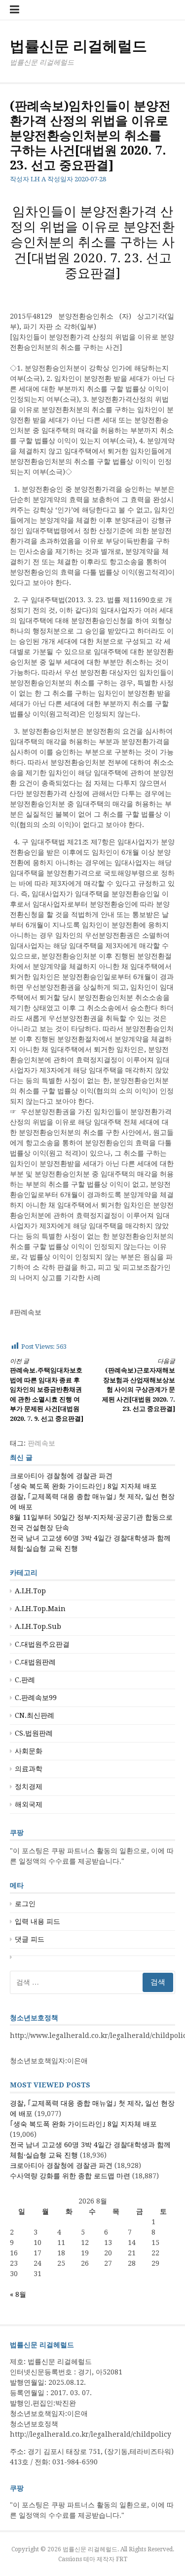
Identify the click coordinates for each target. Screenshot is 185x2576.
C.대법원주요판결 (42, 1644)
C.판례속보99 (36, 1698)
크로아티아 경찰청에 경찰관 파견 (61, 1476)
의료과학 (29, 1769)
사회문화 (29, 1751)
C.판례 (25, 1680)
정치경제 (29, 1787)
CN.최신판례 (35, 1715)
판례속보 (41, 1443)
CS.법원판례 (34, 1733)
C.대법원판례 (35, 1662)
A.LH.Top (30, 1591)
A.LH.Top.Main (40, 1609)
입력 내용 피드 (37, 1921)
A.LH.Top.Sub (38, 1626)
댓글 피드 (30, 1939)
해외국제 (29, 1804)
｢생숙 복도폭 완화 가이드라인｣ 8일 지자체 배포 (83, 1486)
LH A (38, 179)
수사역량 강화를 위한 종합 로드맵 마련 (70, 2176)
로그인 (25, 1904)
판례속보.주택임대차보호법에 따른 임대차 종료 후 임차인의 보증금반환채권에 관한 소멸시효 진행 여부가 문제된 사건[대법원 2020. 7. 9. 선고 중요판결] (47, 1390)
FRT (122, 2559)
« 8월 (18, 2294)
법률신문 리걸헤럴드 (78, 46)
